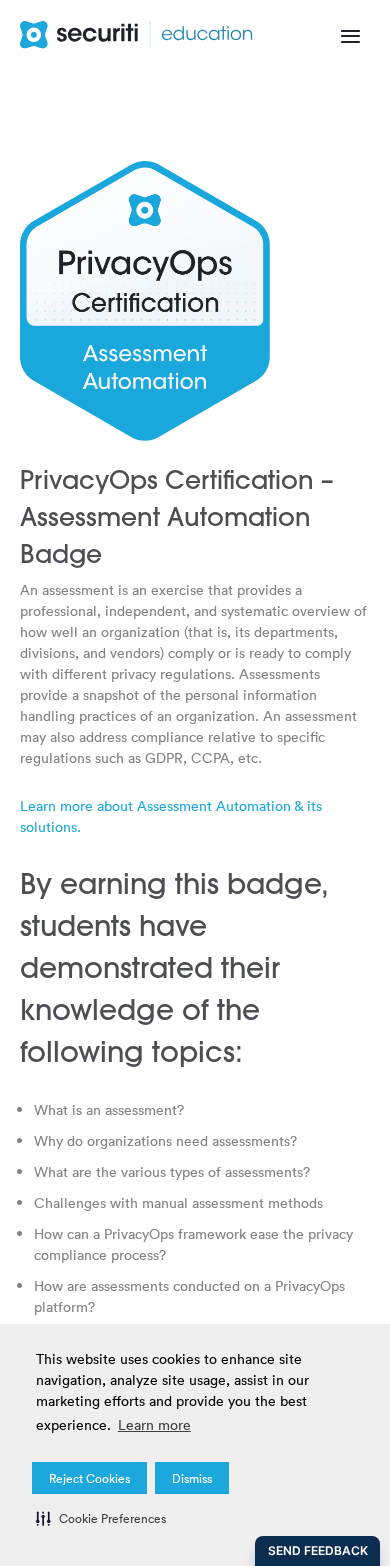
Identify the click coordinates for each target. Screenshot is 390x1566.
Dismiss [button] (192, 1478)
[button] (101, 1518)
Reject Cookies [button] (89, 1478)
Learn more (154, 1424)
